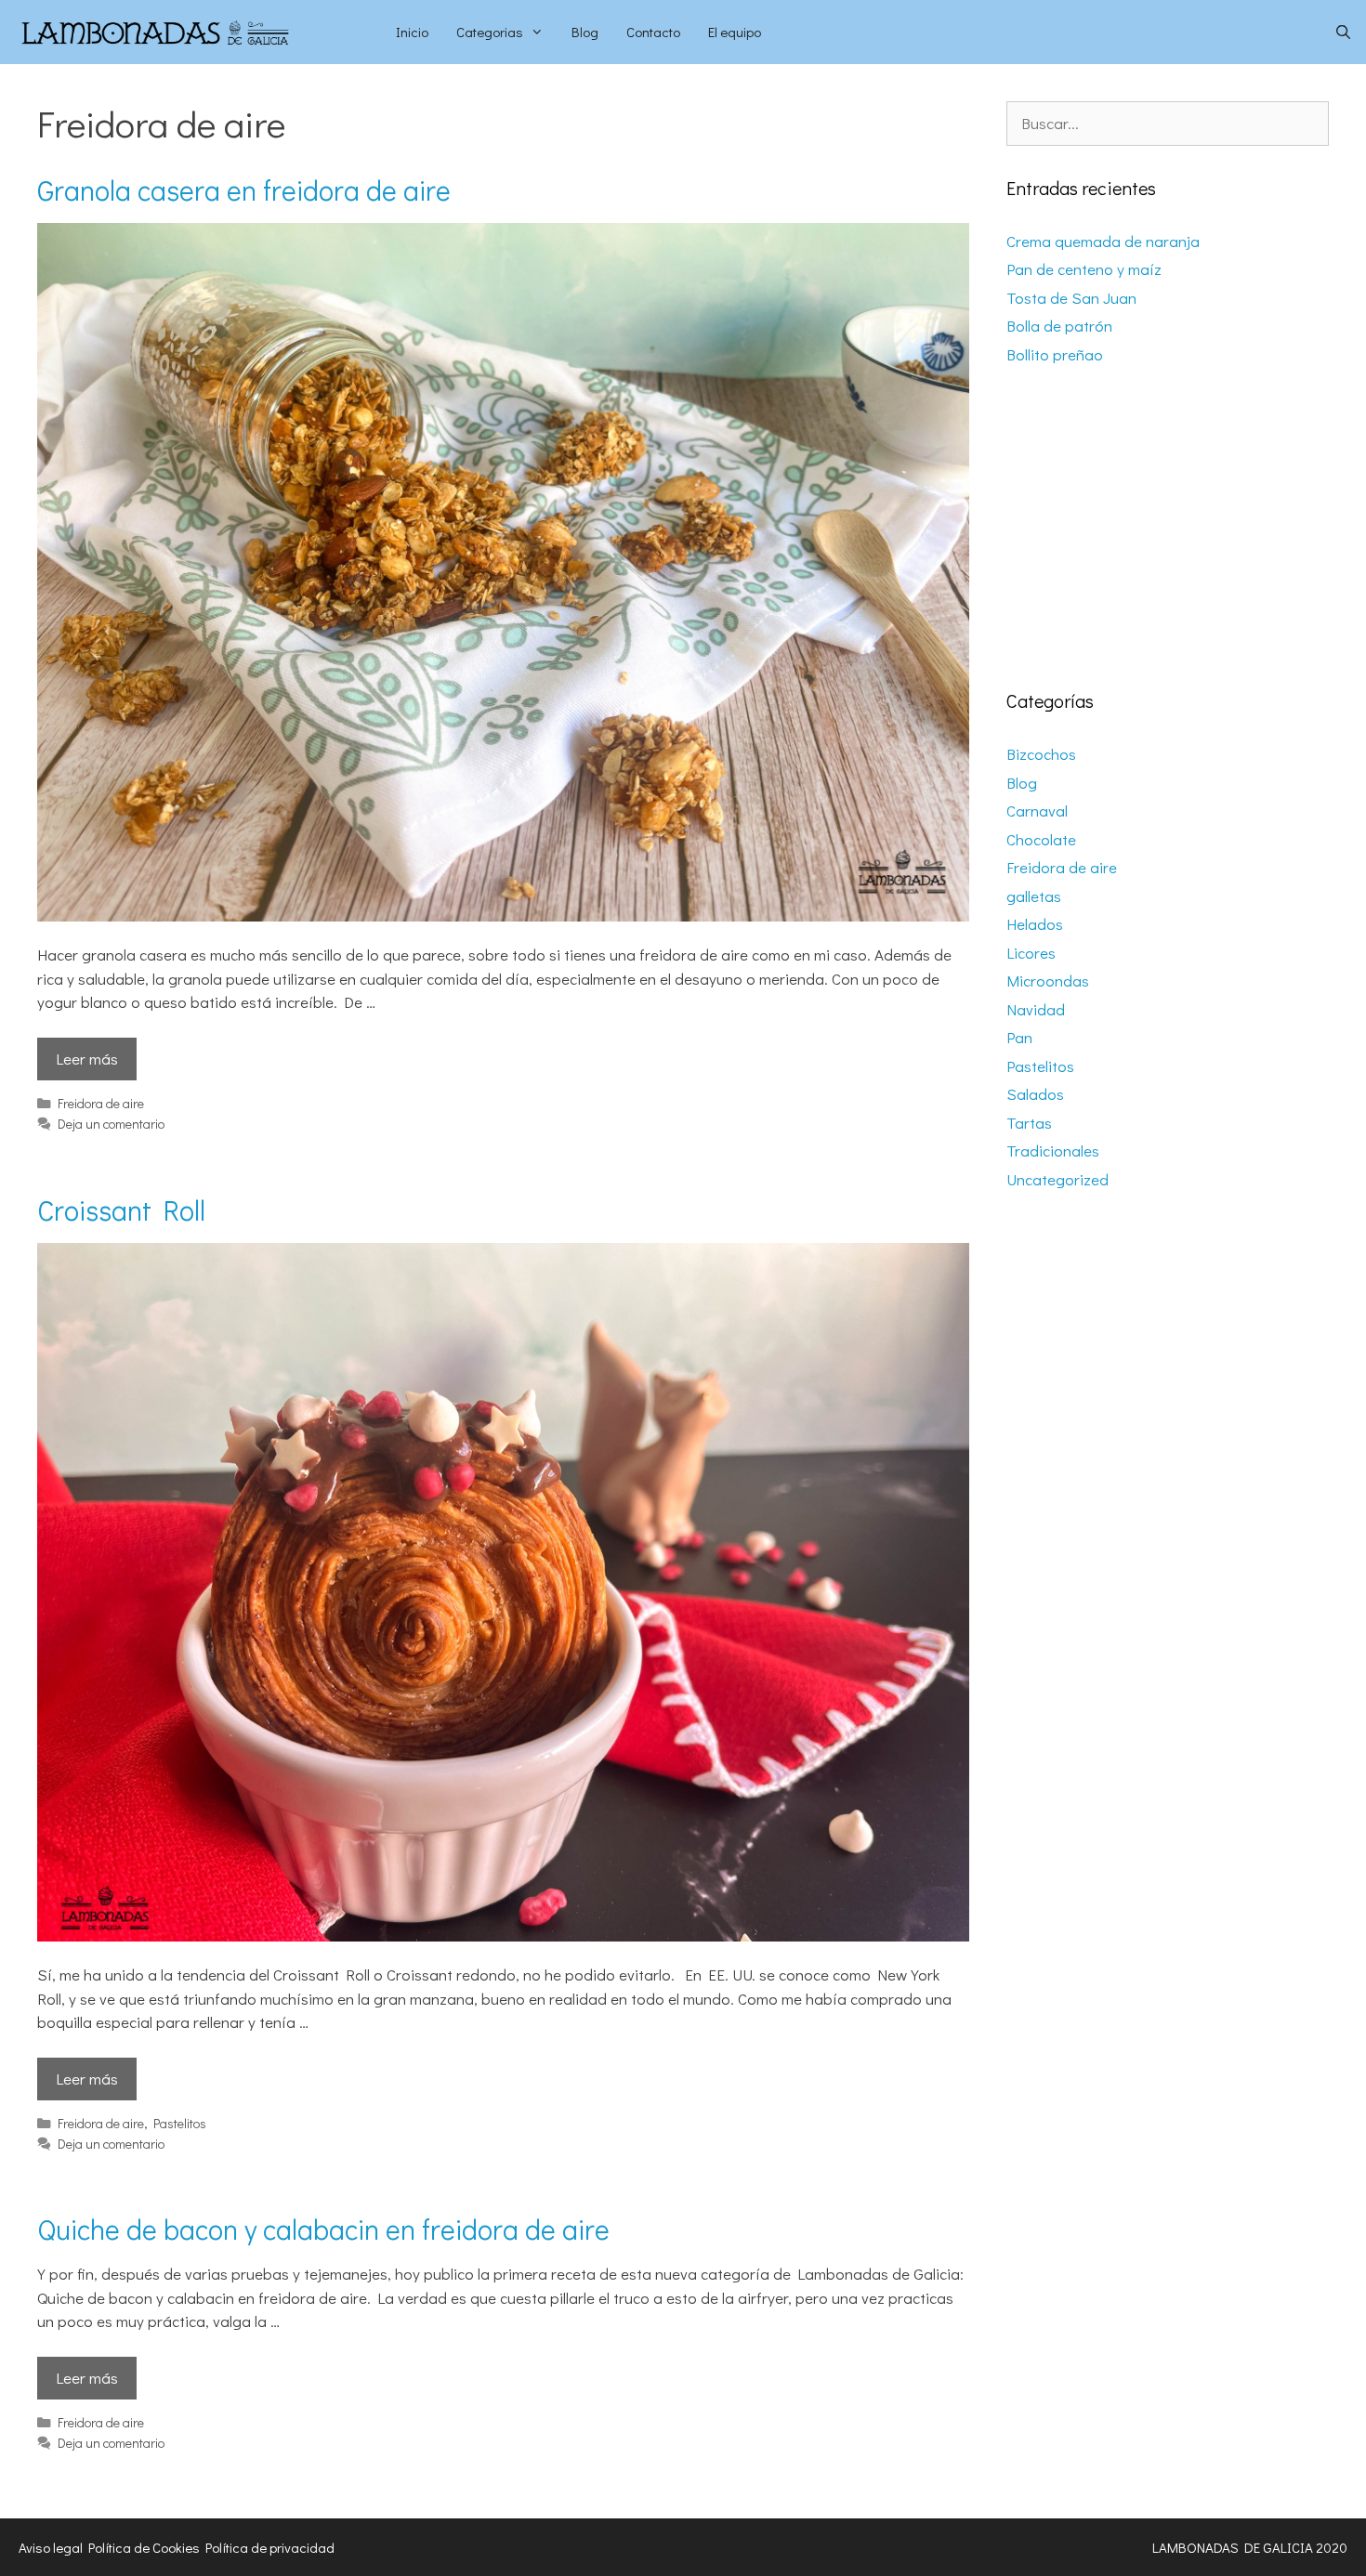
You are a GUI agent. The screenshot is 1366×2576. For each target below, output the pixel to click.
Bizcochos (1041, 754)
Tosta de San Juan (1071, 298)
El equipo (735, 32)
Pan (1019, 1037)
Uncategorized (1057, 1179)
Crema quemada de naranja (1103, 241)
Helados (1035, 924)
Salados (1035, 1094)
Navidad (1036, 1009)
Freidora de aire (101, 1103)
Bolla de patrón (1059, 326)
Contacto (653, 32)
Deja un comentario (111, 1124)
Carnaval (1037, 811)
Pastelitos (180, 2123)
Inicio (412, 32)
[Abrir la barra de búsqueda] (1343, 32)
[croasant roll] (503, 1935)
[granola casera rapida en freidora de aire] (503, 915)
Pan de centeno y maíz (1084, 269)
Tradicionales (1053, 1151)
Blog (585, 32)
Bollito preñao (1055, 354)
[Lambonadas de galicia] (191, 32)
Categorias (490, 32)
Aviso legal (51, 2547)
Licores (1031, 953)
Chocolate (1041, 839)
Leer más (87, 1059)
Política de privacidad (270, 2547)
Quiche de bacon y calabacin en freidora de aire (323, 2229)
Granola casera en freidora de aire (244, 190)
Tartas (1029, 1123)
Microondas (1048, 981)
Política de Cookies (144, 2547)
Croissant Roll (121, 1210)
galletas (1034, 896)
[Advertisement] (1168, 529)
